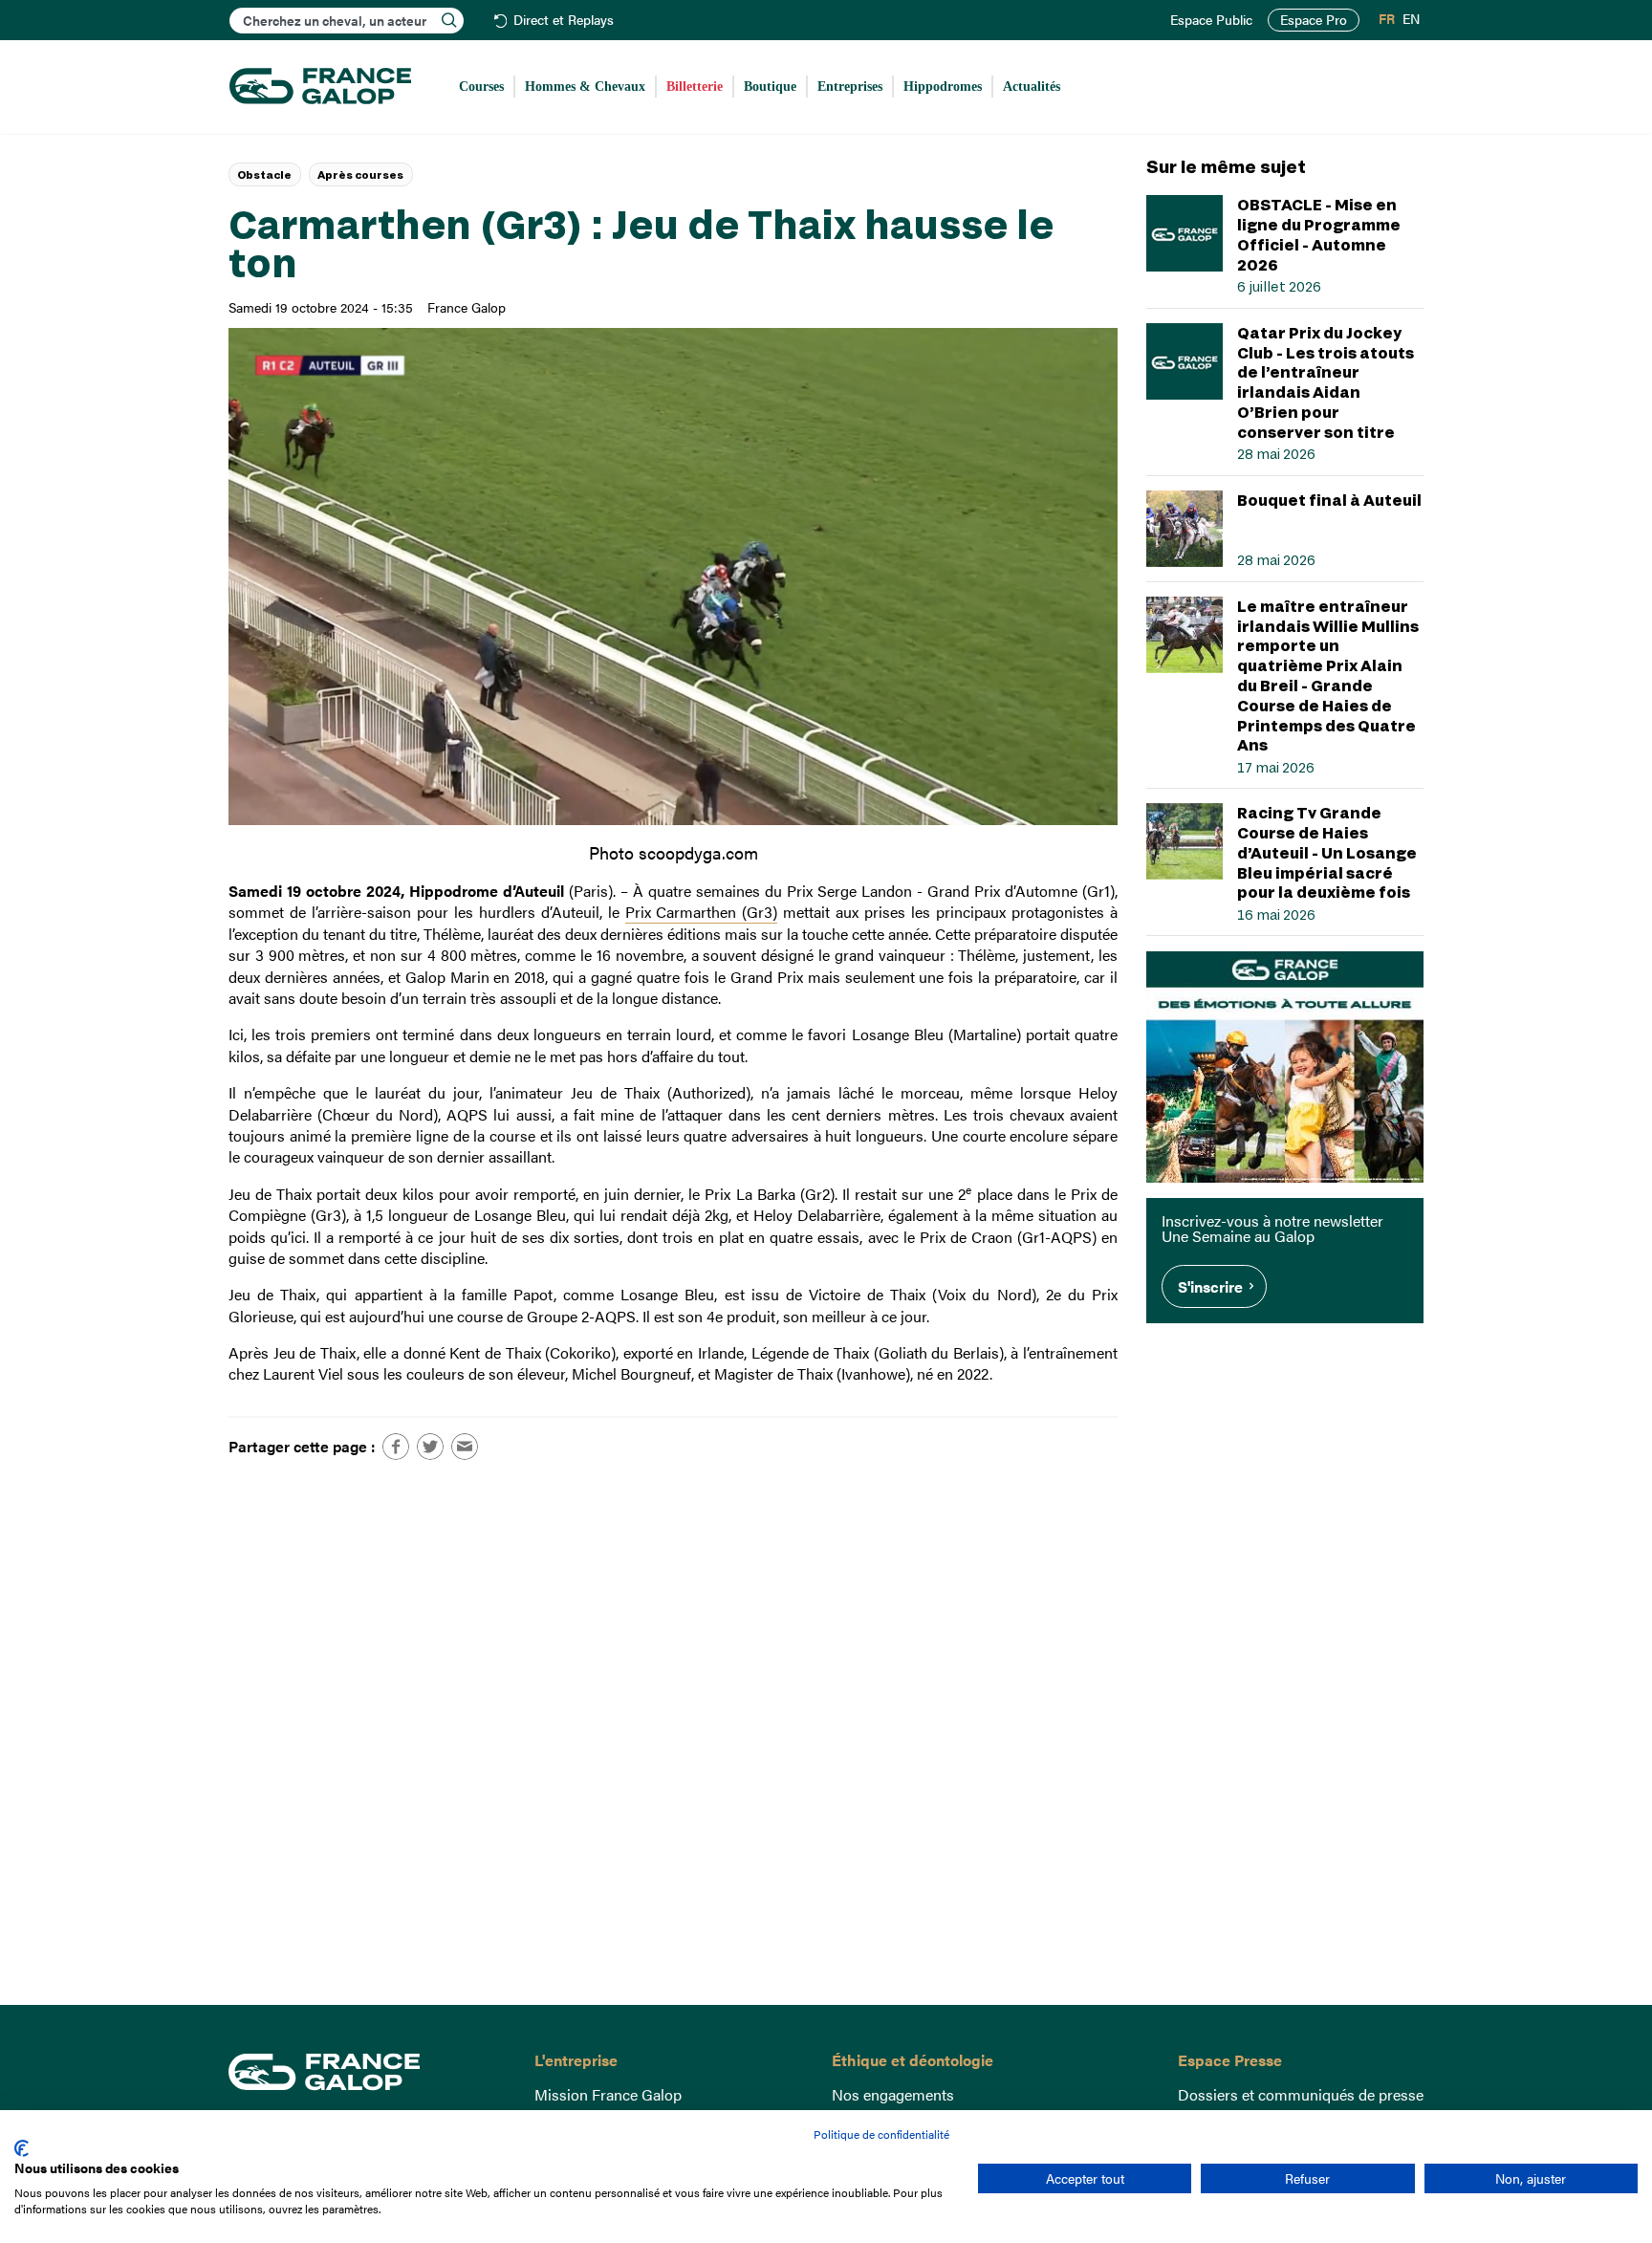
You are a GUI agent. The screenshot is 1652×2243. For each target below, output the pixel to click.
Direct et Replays (564, 21)
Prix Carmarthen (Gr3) (702, 912)
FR (1387, 19)
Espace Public (1211, 20)
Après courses (360, 174)
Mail (465, 1447)
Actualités (1032, 87)
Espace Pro (1314, 20)
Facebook (396, 1447)
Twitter (430, 1447)
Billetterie (695, 87)
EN (1411, 19)
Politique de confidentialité (881, 2134)
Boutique (770, 87)
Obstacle (264, 174)
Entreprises (850, 87)
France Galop (367, 2072)
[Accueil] (320, 87)
